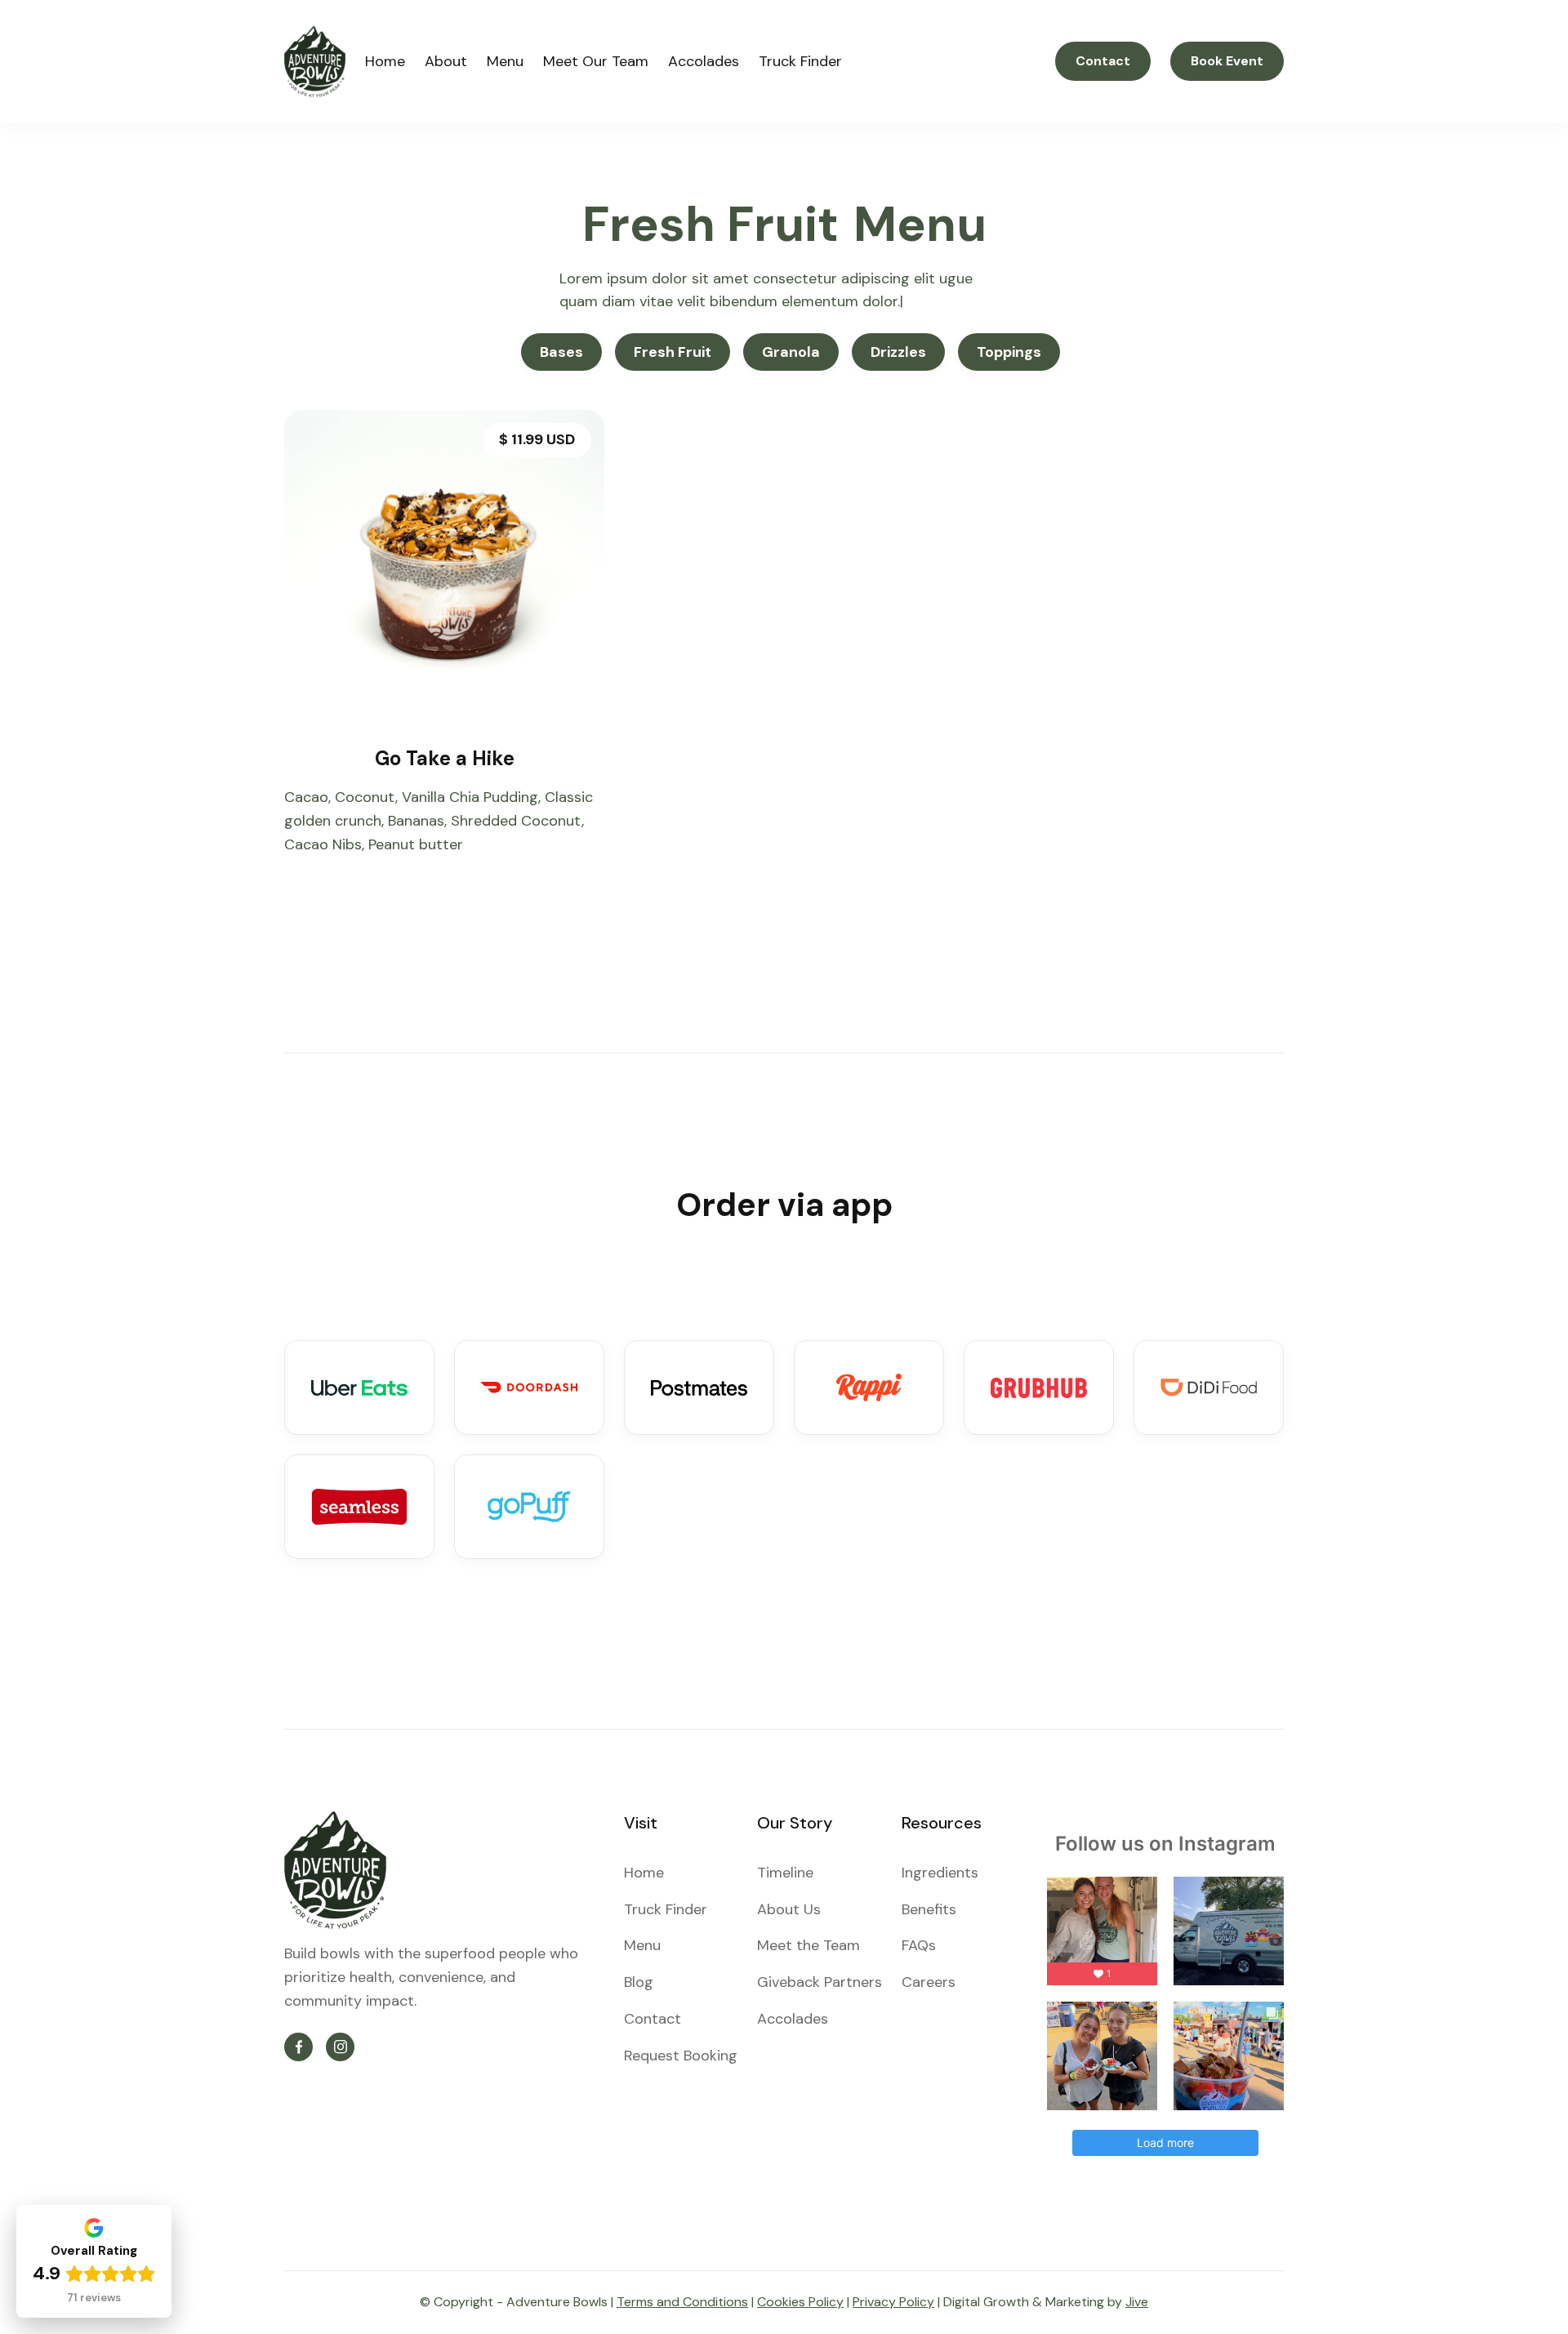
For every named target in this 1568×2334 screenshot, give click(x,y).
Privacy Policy (893, 2302)
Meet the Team (808, 1945)
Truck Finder (800, 61)
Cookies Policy (800, 2302)
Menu (505, 61)
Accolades (704, 61)
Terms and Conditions (682, 2302)
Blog (639, 1982)
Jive (1137, 2302)
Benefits (929, 1909)
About (446, 61)
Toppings (1009, 352)
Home (385, 61)
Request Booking (681, 2056)
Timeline (785, 1873)
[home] (315, 62)
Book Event (1227, 61)
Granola (791, 352)
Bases (561, 352)
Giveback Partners (820, 1982)
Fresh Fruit (673, 352)
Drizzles (898, 352)
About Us (789, 1909)
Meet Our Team (596, 61)
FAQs (919, 1945)
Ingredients (940, 1873)
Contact (1103, 61)
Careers (929, 1982)
